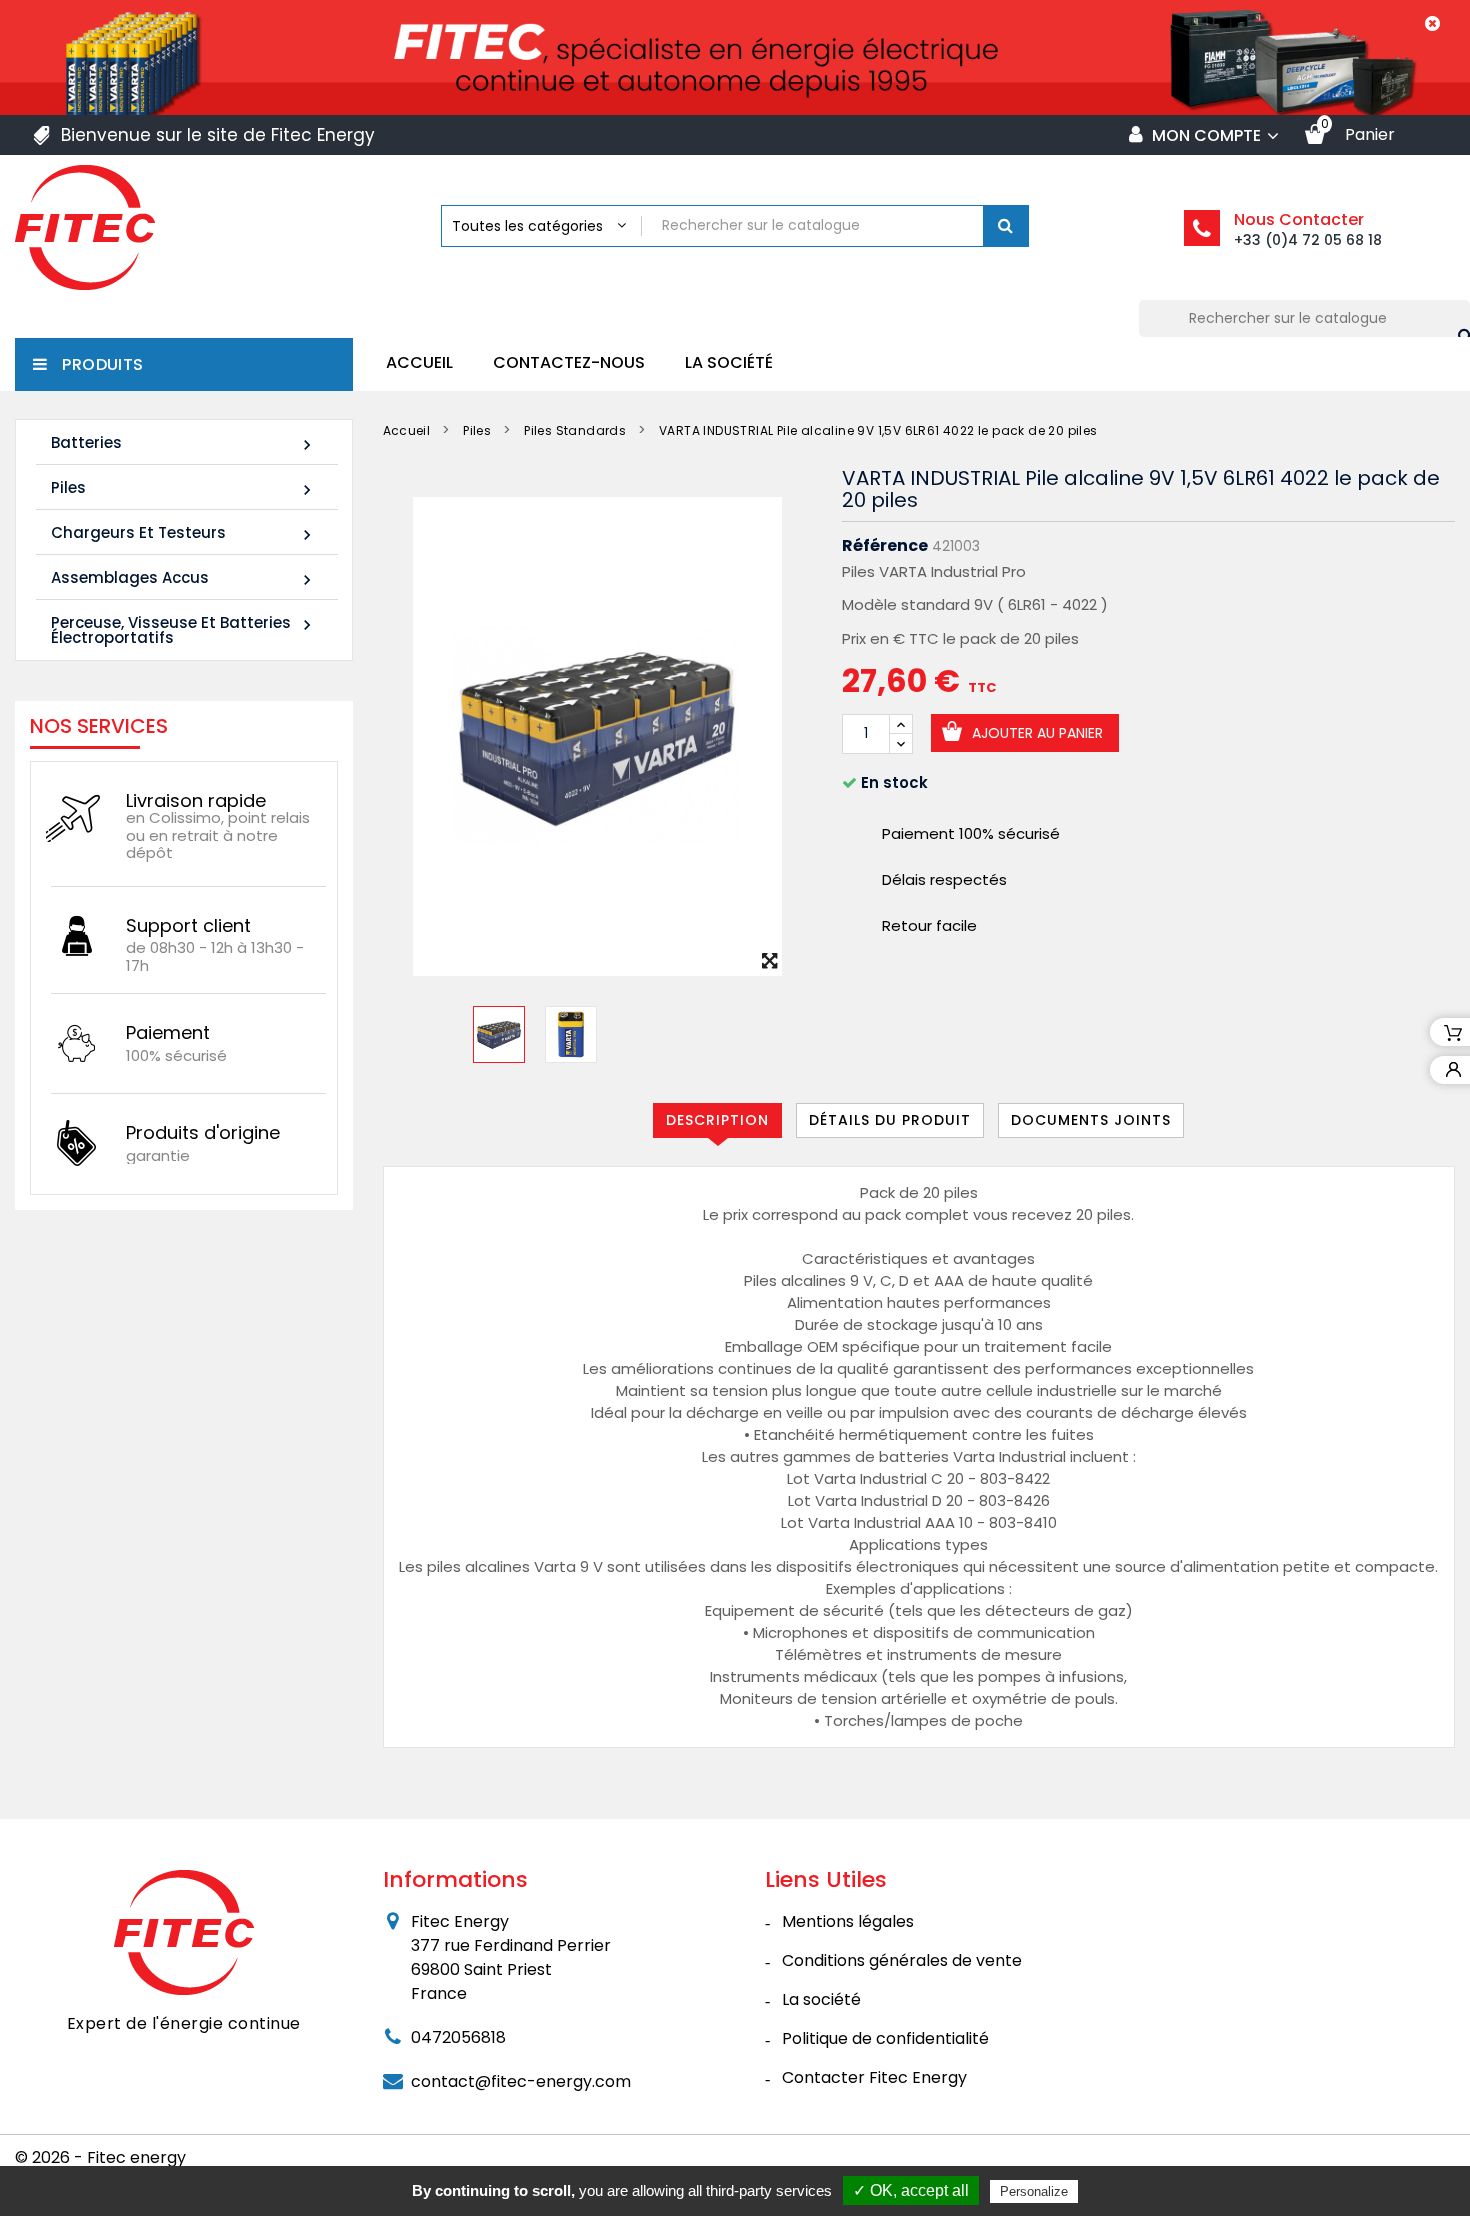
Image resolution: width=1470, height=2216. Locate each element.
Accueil (419, 362)
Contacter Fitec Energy (874, 2077)
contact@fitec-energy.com (521, 2081)
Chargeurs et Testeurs (184, 533)
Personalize (1034, 2191)
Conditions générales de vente (902, 1960)
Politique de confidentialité (885, 2038)
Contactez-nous (569, 362)
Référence (885, 546)
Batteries (184, 443)
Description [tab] (717, 1120)
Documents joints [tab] (1091, 1120)
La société (729, 362)
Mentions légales (848, 1921)
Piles (184, 488)
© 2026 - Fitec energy (100, 2157)
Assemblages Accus (184, 578)
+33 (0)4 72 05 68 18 (1308, 240)
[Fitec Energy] (184, 1932)
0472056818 (458, 2037)
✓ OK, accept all (911, 2190)
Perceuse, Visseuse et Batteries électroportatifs (184, 630)
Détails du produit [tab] (890, 1120)
